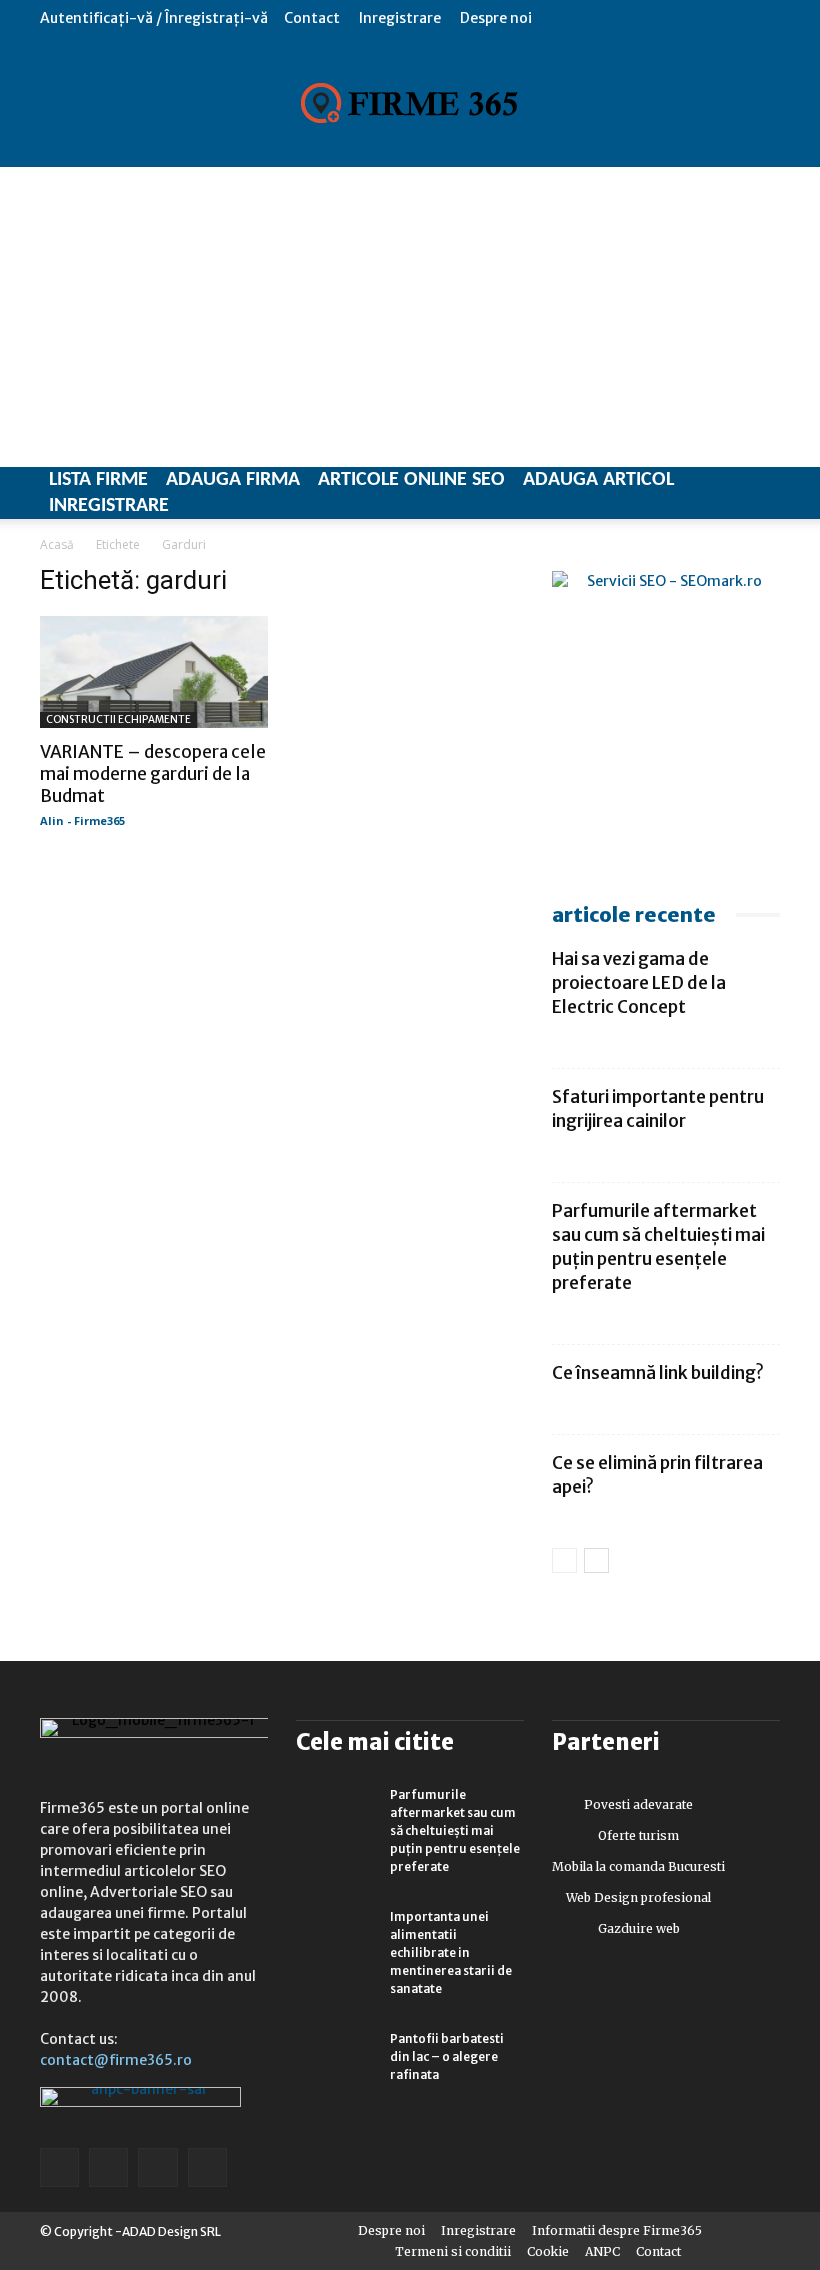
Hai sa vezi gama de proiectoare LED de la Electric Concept (639, 983)
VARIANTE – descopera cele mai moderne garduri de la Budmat (153, 774)
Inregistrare (400, 18)
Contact (312, 18)
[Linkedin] (108, 2167)
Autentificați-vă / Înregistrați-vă (154, 18)
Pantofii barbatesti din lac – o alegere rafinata (447, 2056)
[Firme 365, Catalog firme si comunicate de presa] (410, 103)
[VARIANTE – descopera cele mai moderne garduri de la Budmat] (154, 672)
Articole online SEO (411, 480)
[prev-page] (564, 1560)
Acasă (57, 544)
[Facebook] (59, 2167)
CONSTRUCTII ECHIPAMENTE (118, 719)
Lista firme (98, 480)
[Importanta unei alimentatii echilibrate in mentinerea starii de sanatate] (336, 1936)
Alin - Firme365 (82, 820)
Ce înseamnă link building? (658, 1373)
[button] (765, 17)
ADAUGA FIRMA (233, 480)
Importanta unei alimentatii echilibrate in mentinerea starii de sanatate (451, 1952)
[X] (157, 2167)
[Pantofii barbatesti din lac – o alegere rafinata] (336, 2058)
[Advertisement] (410, 317)
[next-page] (596, 1560)
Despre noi (496, 18)
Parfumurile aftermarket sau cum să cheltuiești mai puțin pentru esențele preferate (455, 1830)
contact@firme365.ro (116, 2060)
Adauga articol (598, 480)
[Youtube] (207, 2167)
